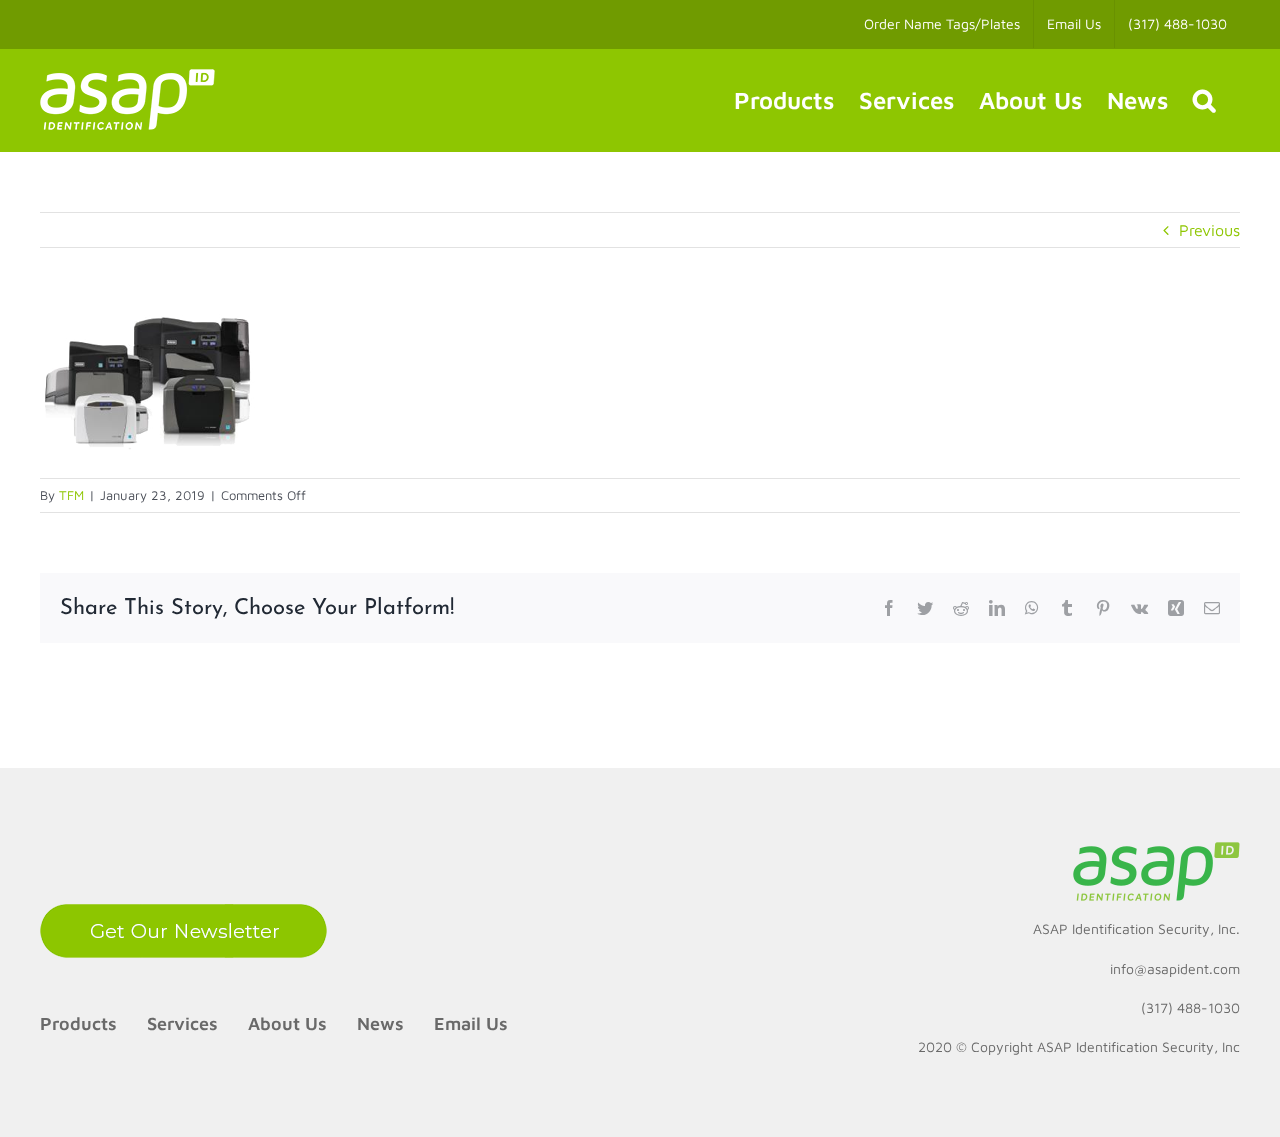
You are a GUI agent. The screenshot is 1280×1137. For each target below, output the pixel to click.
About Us (287, 1023)
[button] (1204, 100)
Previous (1209, 230)
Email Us (471, 1023)
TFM (71, 495)
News (380, 1023)
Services (182, 1023)
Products (78, 1023)
